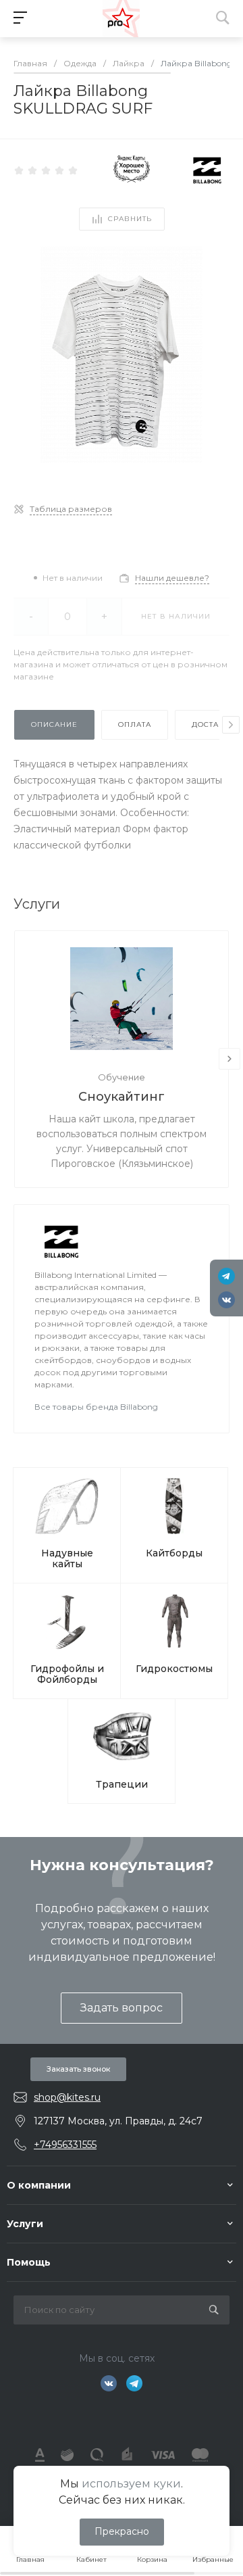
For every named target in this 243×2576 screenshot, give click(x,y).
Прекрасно (122, 2531)
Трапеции (122, 1784)
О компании (39, 2185)
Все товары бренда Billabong (96, 1407)
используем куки (131, 2484)
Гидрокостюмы (174, 1669)
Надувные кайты (67, 1558)
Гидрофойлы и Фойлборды (67, 1674)
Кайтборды (174, 1553)
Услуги (25, 2224)
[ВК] (226, 1300)
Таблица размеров (71, 509)
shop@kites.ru (67, 2097)
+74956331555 (65, 2145)
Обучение (122, 1077)
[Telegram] (226, 1276)
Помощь (29, 2262)
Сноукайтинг (122, 1097)
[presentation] (231, 725)
